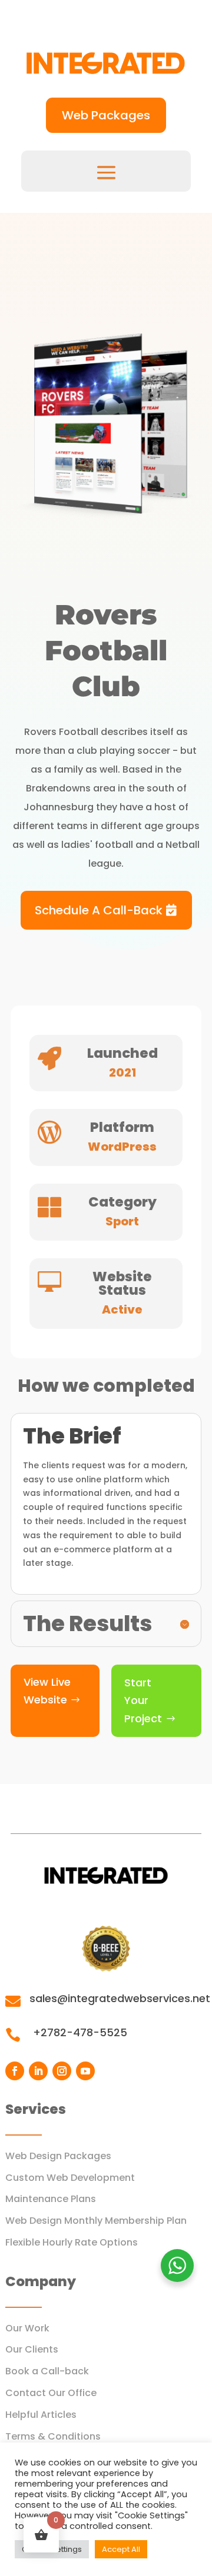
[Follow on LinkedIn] (38, 2071)
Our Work (27, 2328)
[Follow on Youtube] (85, 2071)
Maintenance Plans (51, 2199)
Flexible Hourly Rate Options (72, 2242)
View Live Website (47, 1691)
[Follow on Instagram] (62, 2071)
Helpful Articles (41, 2415)
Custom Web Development (70, 2178)
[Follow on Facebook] (15, 2071)
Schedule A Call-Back (99, 910)
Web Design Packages (58, 2156)
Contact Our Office (51, 2393)
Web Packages (106, 115)
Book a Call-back (47, 2371)
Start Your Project (143, 1700)
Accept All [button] (121, 2549)
